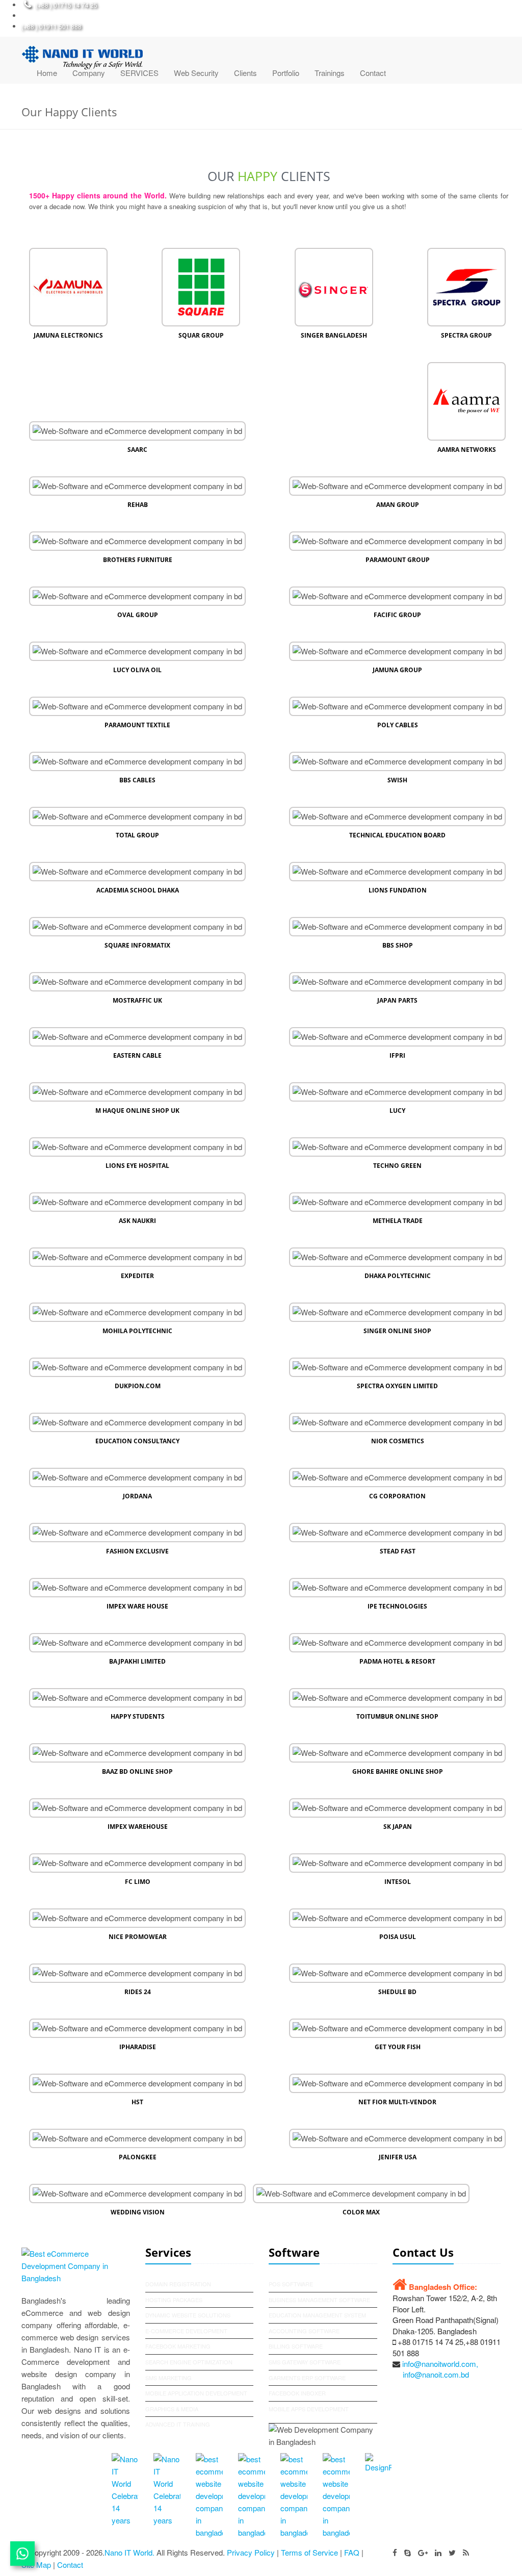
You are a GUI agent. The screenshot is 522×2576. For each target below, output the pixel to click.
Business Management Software (319, 2300)
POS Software (291, 2284)
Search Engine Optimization (189, 2362)
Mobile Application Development (196, 2393)
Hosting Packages (174, 2300)
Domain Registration (178, 2284)
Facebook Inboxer (297, 2393)
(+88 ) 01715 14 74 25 (67, 5)
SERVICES (139, 73)
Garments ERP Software (307, 2378)
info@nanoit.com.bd (436, 2374)
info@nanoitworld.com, (440, 2364)
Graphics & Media (172, 2409)
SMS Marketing (168, 2378)
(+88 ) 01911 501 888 (51, 26)
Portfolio (286, 73)
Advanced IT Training (178, 2424)
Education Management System (317, 2315)
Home (47, 73)
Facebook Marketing (178, 2346)
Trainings (330, 73)
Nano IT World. (129, 2552)
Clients (245, 73)
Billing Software (296, 2346)
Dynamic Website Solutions (188, 2315)
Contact (373, 73)
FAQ (352, 2552)
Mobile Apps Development (309, 2409)
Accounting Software (304, 2331)
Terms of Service (309, 2552)
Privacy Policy (251, 2552)
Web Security (196, 73)
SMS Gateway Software (305, 2362)
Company (89, 73)
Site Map (37, 2565)
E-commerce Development (186, 2331)
